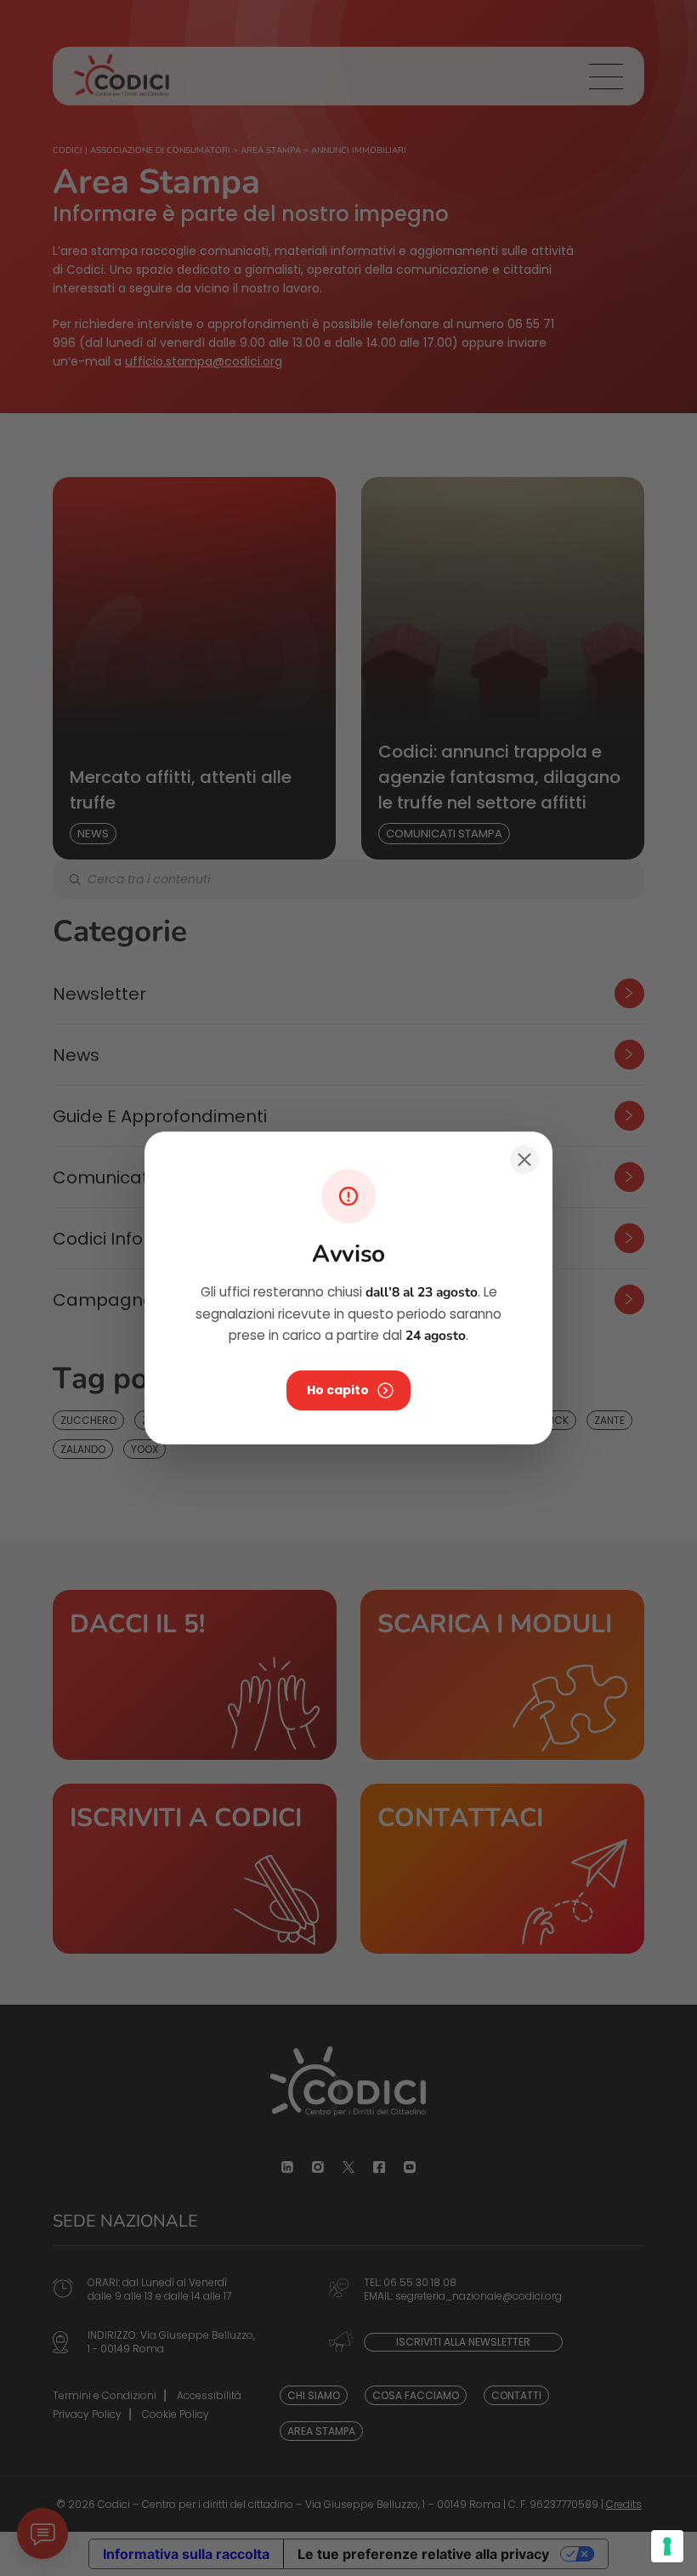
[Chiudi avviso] (524, 1160)
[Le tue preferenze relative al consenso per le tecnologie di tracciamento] (667, 2546)
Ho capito (338, 1390)
